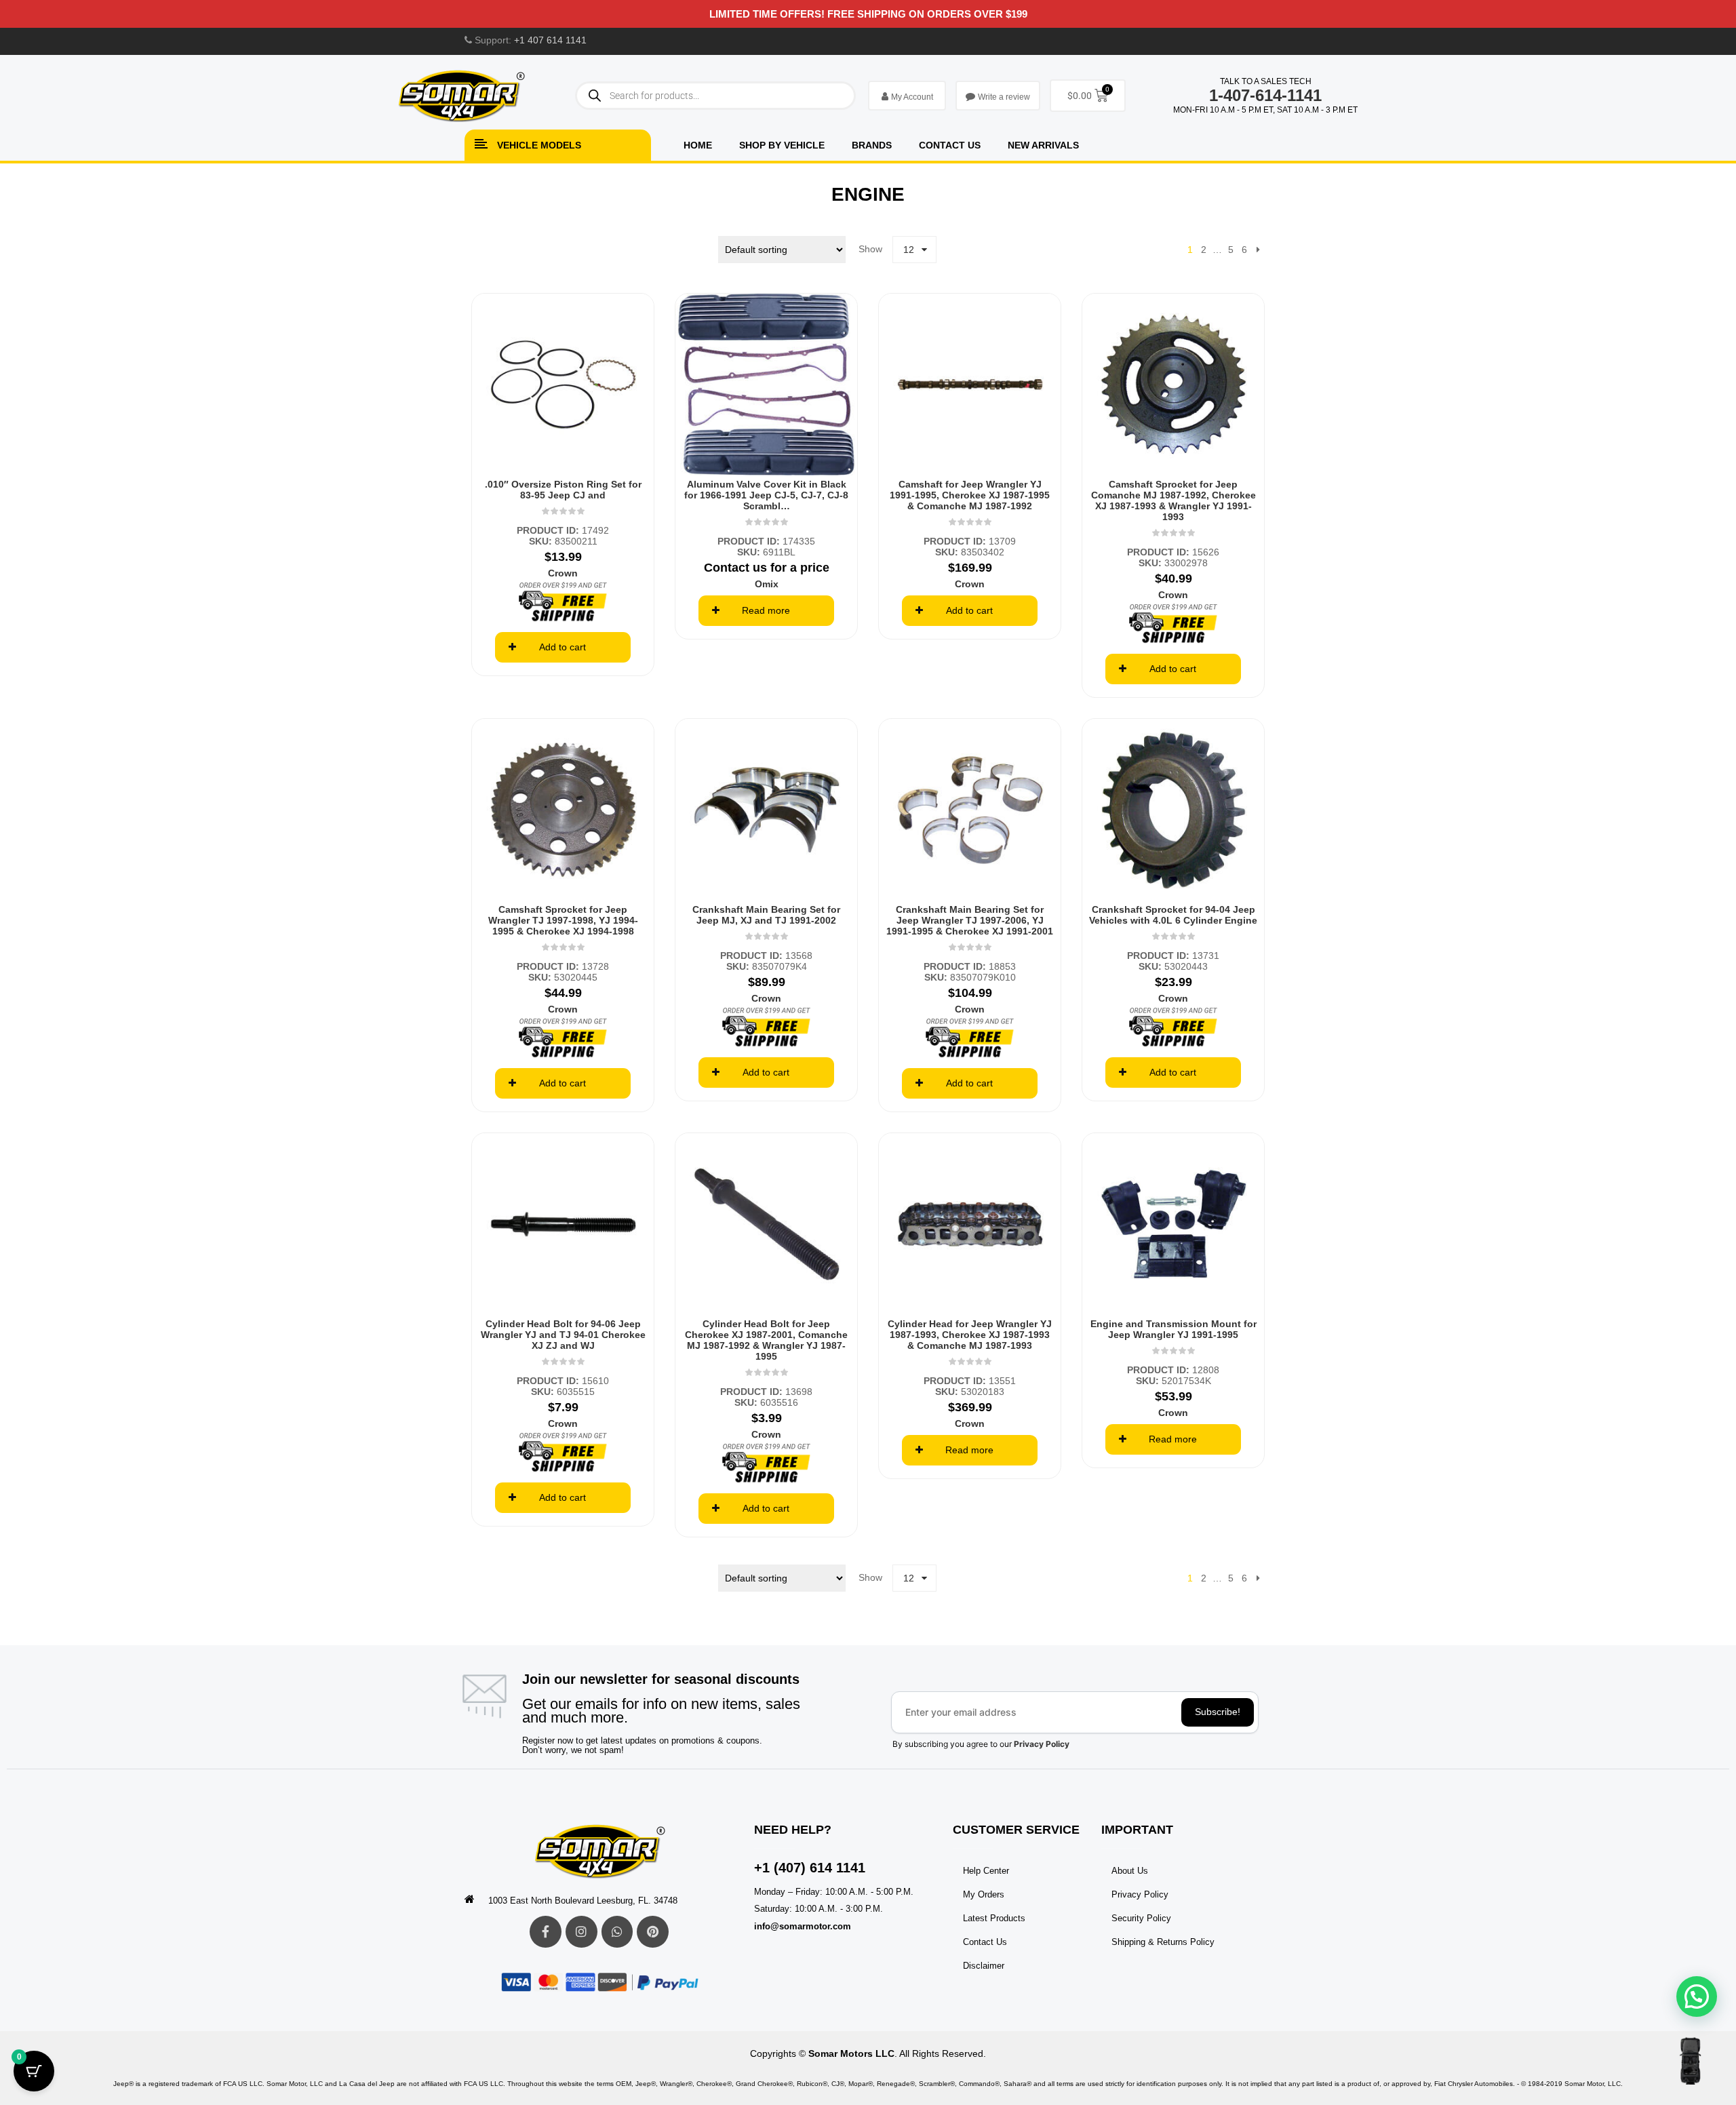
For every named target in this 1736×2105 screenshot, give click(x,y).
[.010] (563, 385)
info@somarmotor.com (803, 1926)
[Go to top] (1690, 2061)
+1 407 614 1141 (550, 40)
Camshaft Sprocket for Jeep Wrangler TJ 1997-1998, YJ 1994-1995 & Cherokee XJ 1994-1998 (563, 920)
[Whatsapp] (617, 1932)
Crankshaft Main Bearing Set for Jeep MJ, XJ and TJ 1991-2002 (766, 915)
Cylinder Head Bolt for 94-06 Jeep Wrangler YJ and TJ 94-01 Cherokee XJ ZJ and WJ (563, 1335)
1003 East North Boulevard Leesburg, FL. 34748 (583, 1901)
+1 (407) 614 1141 (810, 1868)
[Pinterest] (653, 1932)
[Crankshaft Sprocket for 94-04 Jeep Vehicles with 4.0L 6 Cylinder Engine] (1173, 810)
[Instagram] (581, 1932)
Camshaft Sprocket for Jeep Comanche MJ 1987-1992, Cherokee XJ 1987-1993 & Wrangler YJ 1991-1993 (1173, 500)
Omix (767, 584)
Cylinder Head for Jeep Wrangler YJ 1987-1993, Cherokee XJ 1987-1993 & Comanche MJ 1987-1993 (970, 1335)
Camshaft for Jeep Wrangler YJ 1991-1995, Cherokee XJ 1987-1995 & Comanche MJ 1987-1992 (970, 495)
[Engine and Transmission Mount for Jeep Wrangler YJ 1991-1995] (1173, 1224)
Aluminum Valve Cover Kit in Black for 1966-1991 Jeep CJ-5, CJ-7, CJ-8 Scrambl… (766, 495)
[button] (1697, 1996)
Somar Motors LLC (851, 2053)
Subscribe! (1218, 1712)
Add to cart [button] (563, 647)
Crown (563, 573)
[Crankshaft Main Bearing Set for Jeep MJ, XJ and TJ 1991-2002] (766, 810)
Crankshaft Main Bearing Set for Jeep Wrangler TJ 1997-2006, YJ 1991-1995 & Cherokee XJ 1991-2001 (970, 920)
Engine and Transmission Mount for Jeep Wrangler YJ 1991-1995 (1173, 1329)
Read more (766, 610)
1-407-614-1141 (1265, 95)
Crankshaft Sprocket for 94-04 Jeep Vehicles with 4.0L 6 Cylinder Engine (1173, 915)
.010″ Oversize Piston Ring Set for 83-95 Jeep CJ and (563, 490)
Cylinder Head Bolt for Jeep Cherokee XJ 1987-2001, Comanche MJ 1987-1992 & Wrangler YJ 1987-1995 (766, 1340)
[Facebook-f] (546, 1932)
